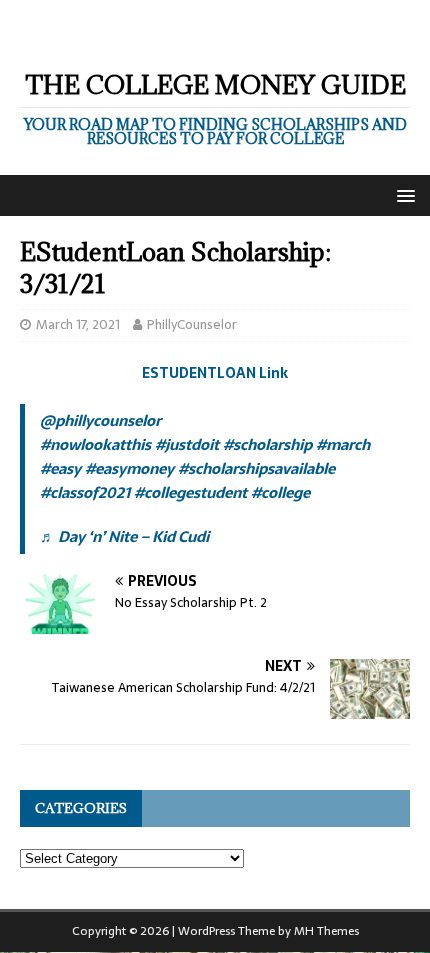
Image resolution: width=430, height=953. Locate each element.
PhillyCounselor (192, 324)
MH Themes (326, 931)
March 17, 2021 (78, 324)
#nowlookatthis (95, 444)
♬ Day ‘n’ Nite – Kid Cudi (124, 536)
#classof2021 (85, 492)
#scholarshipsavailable (256, 468)
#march (343, 444)
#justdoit (187, 444)
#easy (60, 468)
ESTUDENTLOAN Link (215, 373)
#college (280, 492)
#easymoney (129, 468)
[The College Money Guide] (199, 37)
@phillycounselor (100, 420)
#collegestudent (190, 492)
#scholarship (267, 444)
